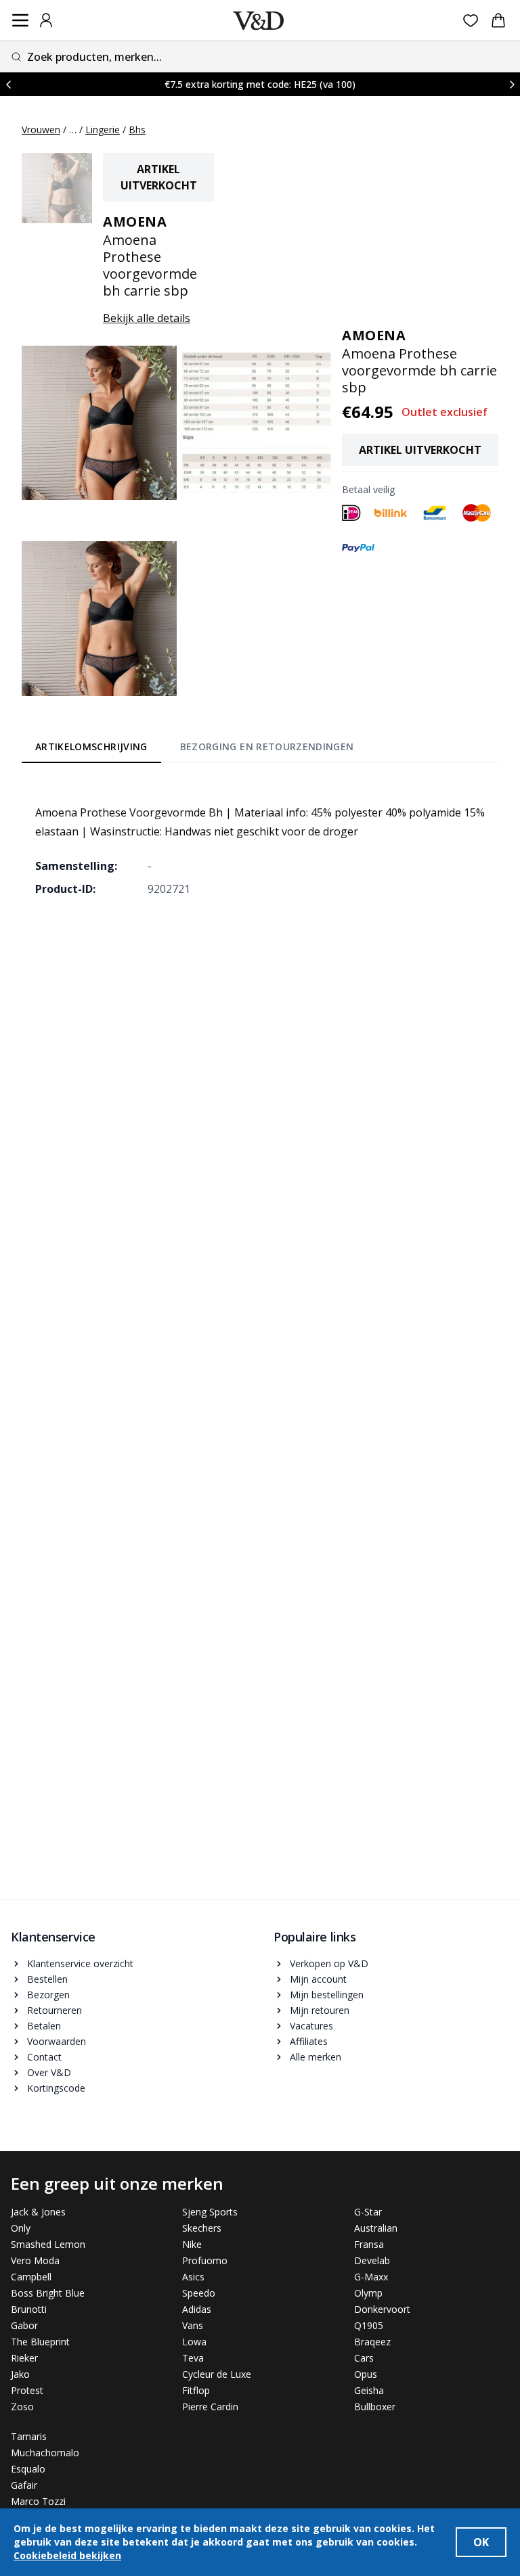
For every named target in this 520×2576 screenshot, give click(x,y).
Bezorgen (48, 1995)
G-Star (368, 2212)
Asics (193, 2277)
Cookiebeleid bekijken (67, 2555)
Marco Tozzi (38, 2501)
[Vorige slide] (8, 84)
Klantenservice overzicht (80, 1963)
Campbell (31, 2277)
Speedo (199, 2293)
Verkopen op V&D (329, 1963)
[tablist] (194, 750)
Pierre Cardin (210, 2407)
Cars (364, 2358)
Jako (20, 2374)
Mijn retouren (320, 2010)
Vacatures (311, 2026)
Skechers (202, 2228)
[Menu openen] (20, 20)
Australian (376, 2228)
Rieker (24, 2358)
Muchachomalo (45, 2453)
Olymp (368, 2293)
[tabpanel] (260, 841)
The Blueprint (40, 2342)
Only (21, 2228)
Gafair (24, 2485)
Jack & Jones (38, 2212)
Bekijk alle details (147, 318)
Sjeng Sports (210, 2212)
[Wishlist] (471, 21)
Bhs (137, 130)
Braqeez (372, 2342)
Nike (192, 2244)
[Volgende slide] (512, 84)
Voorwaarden (57, 2041)
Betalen (44, 2026)
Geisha (369, 2390)
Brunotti (29, 2309)
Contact (44, 2057)
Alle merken (316, 2057)
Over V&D (49, 2072)
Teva (193, 2358)
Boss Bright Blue (48, 2293)
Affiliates (309, 2041)
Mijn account (318, 1979)
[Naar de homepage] (258, 21)
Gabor (24, 2325)
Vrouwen (41, 130)
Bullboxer (375, 2407)
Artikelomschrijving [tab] (91, 746)
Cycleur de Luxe (217, 2374)
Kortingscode (56, 2088)
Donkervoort (382, 2309)
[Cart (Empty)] (498, 20)
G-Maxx (371, 2277)
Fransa (369, 2244)
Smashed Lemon (48, 2244)
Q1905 (369, 2325)
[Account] (46, 20)
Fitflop (196, 2390)
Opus (366, 2374)
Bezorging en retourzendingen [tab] (267, 746)
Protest (27, 2390)
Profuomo (205, 2260)
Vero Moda (35, 2260)
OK (481, 2542)
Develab (372, 2260)
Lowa (194, 2342)
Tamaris (29, 2436)
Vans (193, 2325)
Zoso (22, 2407)
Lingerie (103, 130)
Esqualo (28, 2469)
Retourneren (55, 2010)
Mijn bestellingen (327, 1995)
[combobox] (260, 56)
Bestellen (47, 1979)
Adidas (197, 2309)
